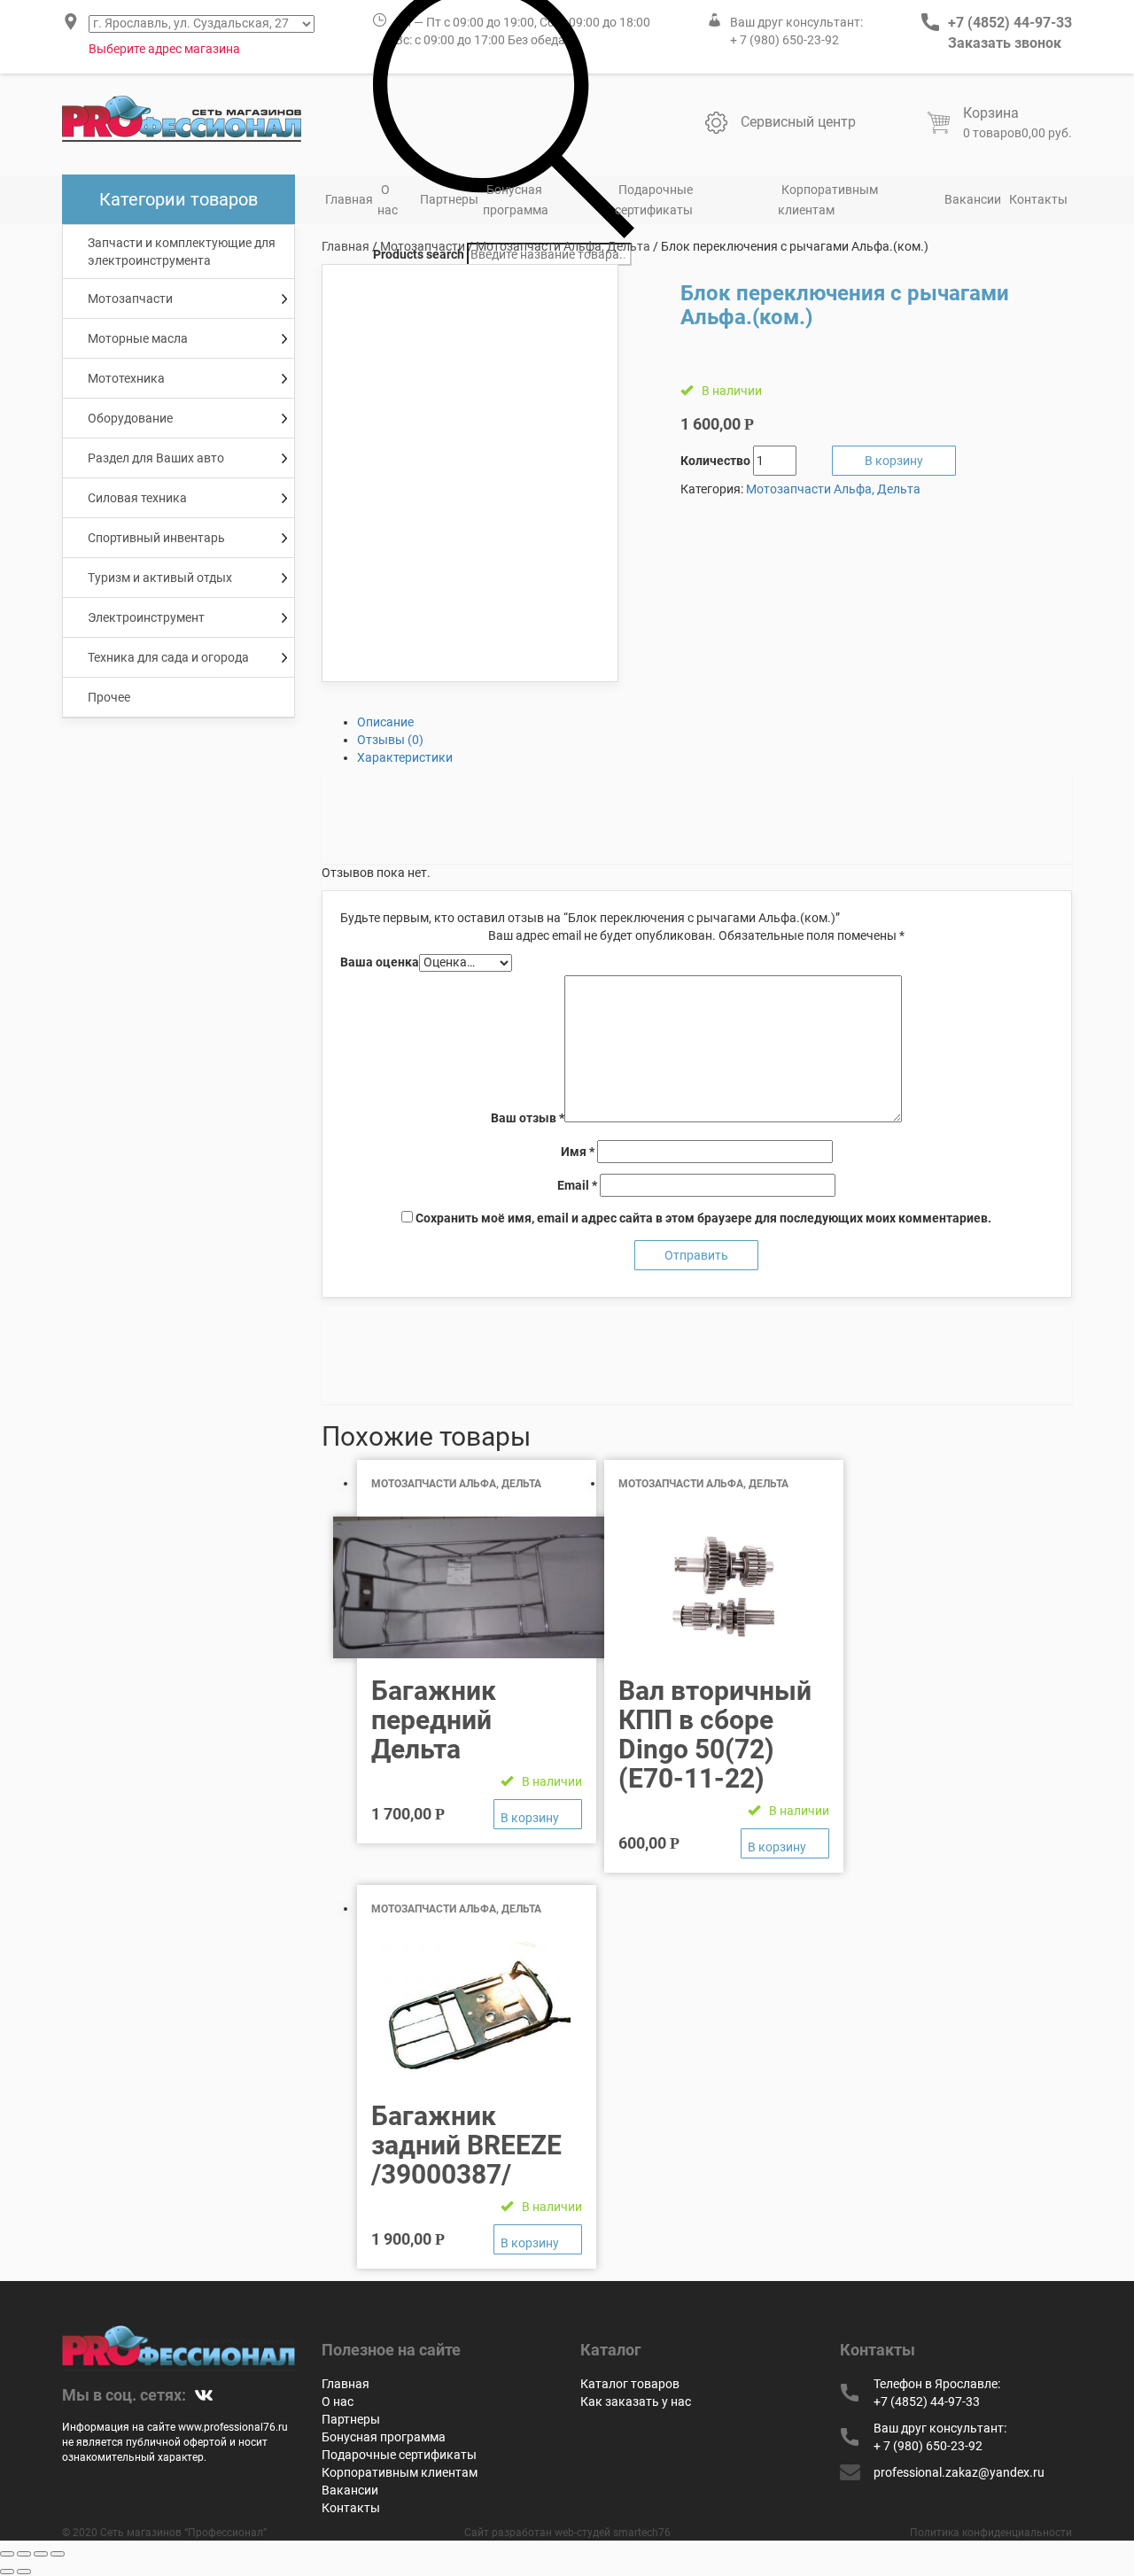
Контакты (1038, 199)
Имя (578, 1152)
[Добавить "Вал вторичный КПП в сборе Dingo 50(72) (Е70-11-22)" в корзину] (785, 1843)
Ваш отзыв (528, 1118)
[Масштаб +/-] (58, 2554)
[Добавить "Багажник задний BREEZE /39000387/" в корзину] (538, 2239)
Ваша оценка (380, 962)
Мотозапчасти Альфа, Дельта (563, 246)
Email (577, 1185)
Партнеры (449, 199)
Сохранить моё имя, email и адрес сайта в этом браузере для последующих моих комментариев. (703, 1218)
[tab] (715, 722)
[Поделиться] (24, 2554)
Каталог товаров (630, 2384)
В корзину (894, 461)
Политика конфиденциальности (991, 2533)
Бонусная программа (516, 200)
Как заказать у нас (636, 2401)
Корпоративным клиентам (828, 200)
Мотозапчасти (423, 246)
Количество (715, 461)
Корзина (991, 113)
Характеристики (405, 757)
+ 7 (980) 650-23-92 (784, 40)
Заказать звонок (1005, 43)
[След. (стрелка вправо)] (24, 2572)
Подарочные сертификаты (654, 200)
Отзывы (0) (390, 740)
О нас (388, 200)
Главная (349, 199)
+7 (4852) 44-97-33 (1010, 23)
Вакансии (973, 199)
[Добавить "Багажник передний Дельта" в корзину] (538, 1814)
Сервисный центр (798, 122)
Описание (385, 722)
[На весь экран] (41, 2554)
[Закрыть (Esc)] (7, 2554)
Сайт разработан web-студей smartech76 (567, 2533)
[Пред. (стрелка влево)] (7, 2572)
